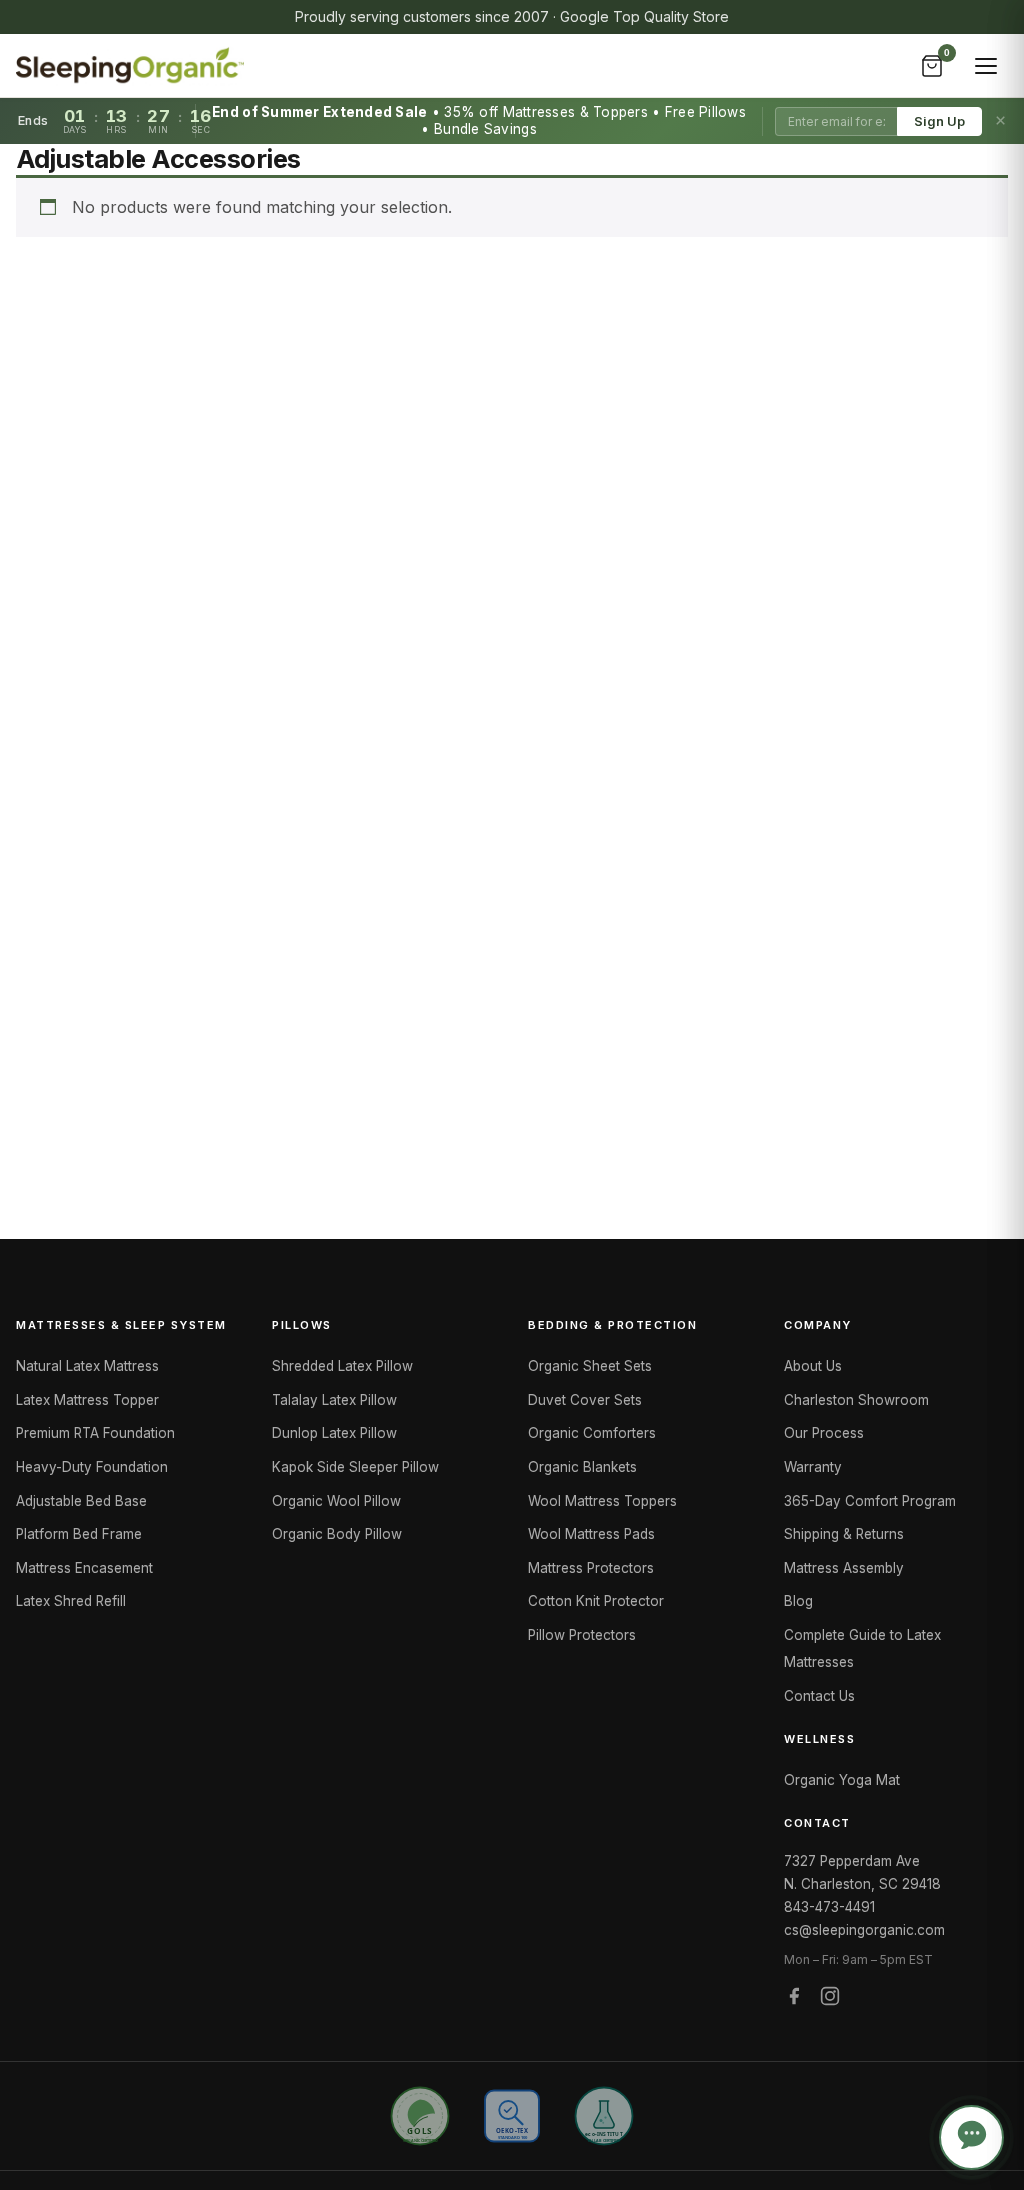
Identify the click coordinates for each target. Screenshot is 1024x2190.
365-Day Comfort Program (870, 1501)
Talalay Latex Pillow (334, 1400)
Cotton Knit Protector (596, 1601)
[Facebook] (794, 1999)
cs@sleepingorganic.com (864, 1930)
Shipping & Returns (844, 1534)
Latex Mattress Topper (87, 1400)
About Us (813, 1366)
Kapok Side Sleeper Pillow (355, 1467)
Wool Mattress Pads (591, 1534)
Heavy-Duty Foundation (92, 1467)
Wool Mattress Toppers (602, 1501)
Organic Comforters (592, 1433)
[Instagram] (830, 1999)
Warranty (813, 1467)
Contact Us (819, 1696)
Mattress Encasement (84, 1568)
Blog (798, 1601)
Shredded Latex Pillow (342, 1366)
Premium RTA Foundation (95, 1433)
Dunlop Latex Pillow (334, 1433)
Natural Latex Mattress (87, 1366)
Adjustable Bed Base (81, 1501)
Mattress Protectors (591, 1568)
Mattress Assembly (844, 1568)
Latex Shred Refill (71, 1601)
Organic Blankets (582, 1467)
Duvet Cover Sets (585, 1400)
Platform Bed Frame (79, 1534)
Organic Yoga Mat (842, 1780)
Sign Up (939, 121)
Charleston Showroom (856, 1400)
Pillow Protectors (582, 1635)
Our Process (824, 1433)
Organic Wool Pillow (336, 1501)
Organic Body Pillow (337, 1534)
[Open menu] (986, 66)
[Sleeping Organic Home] (130, 66)
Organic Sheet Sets (590, 1366)
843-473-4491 (829, 1907)
